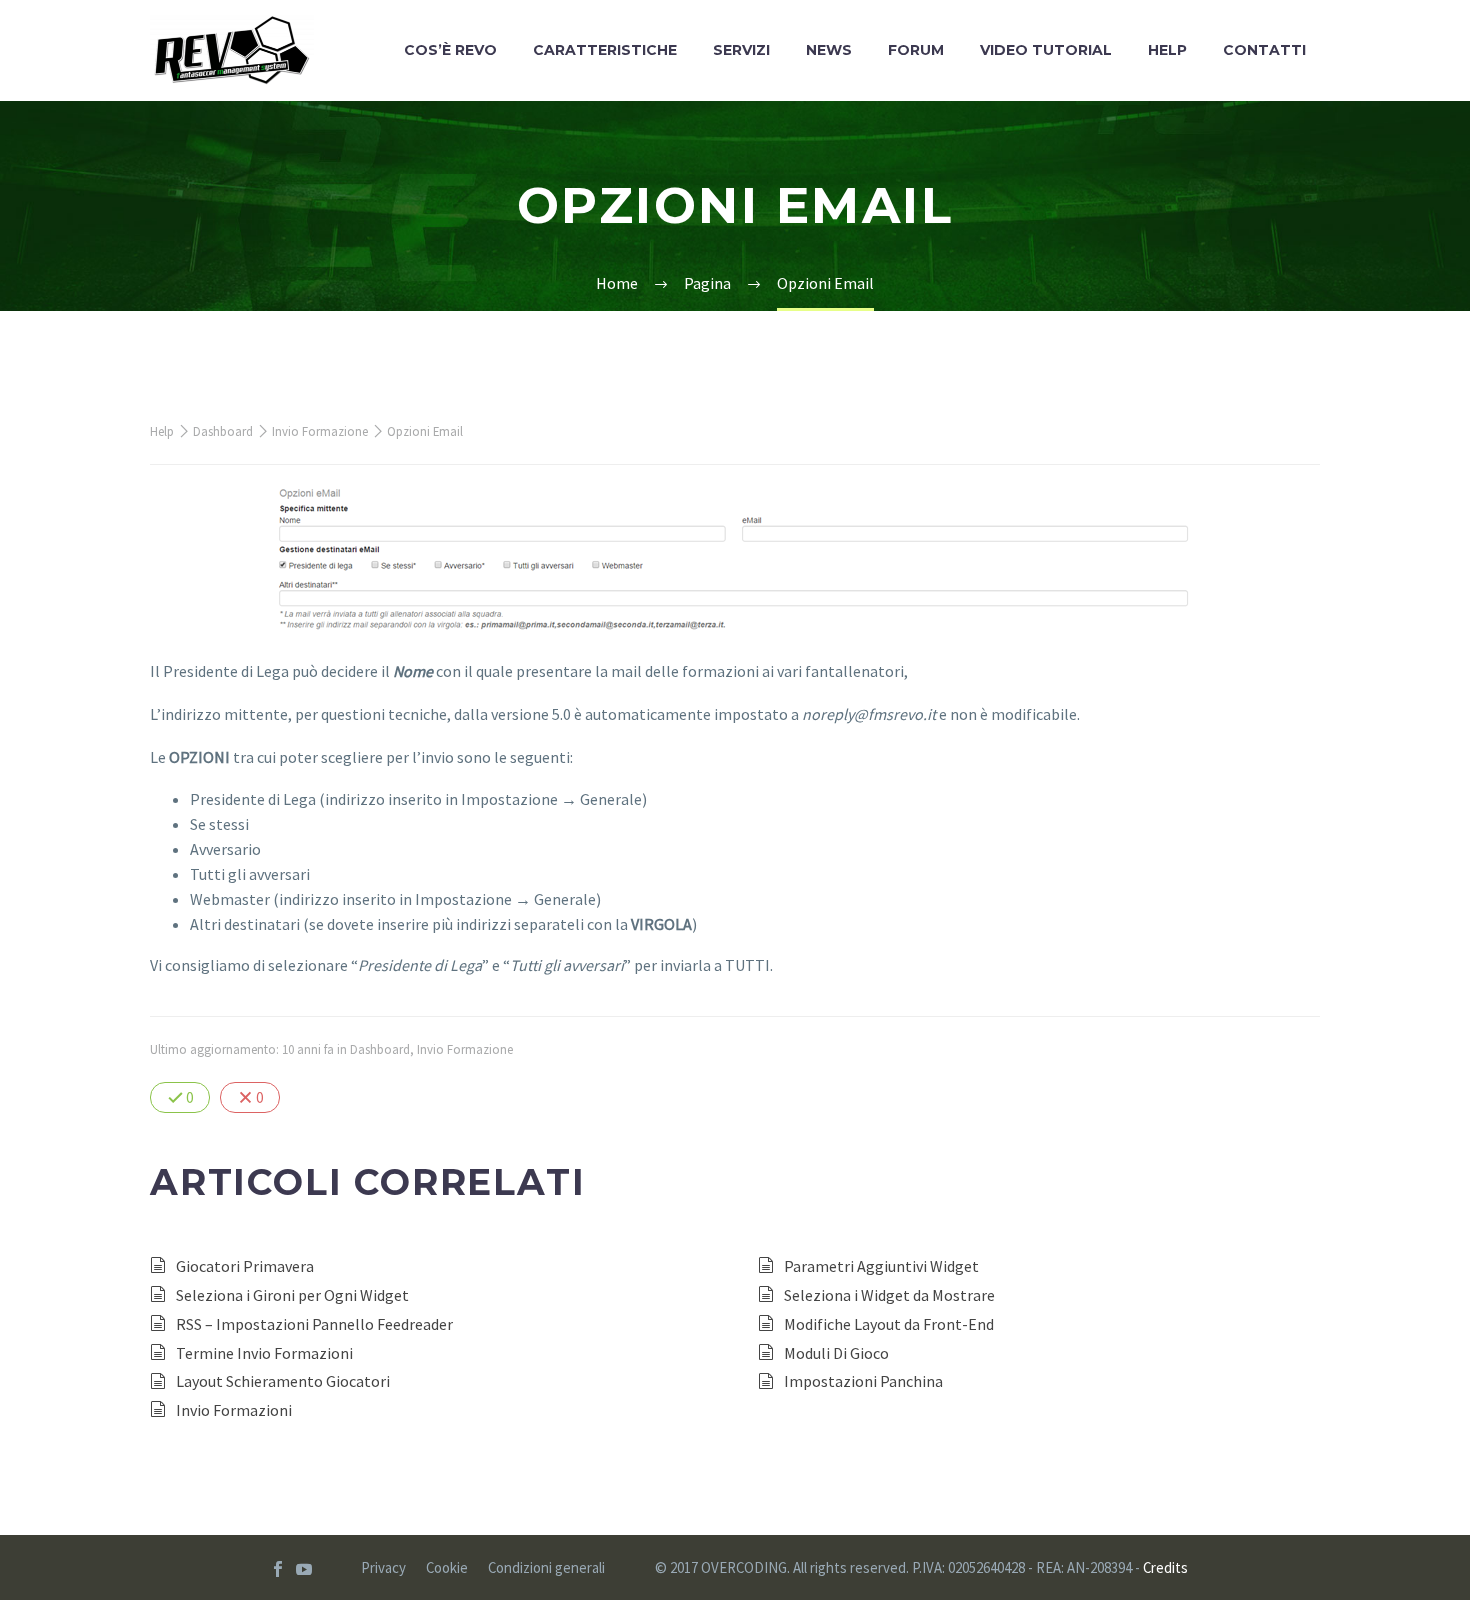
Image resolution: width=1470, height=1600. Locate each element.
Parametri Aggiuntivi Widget (881, 1266)
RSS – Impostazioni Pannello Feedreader (314, 1324)
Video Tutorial (1046, 50)
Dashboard (223, 431)
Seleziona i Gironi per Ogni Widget (292, 1295)
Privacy (383, 1568)
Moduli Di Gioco (836, 1353)
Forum (916, 50)
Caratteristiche (605, 50)
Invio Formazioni (234, 1410)
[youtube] (304, 1569)
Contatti (1264, 50)
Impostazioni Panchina (863, 1381)
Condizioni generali (546, 1568)
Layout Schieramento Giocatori (283, 1381)
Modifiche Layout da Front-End (889, 1324)
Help (1167, 50)
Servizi (741, 50)
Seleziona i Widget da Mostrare (889, 1295)
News (829, 50)
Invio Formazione (320, 431)
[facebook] (278, 1569)
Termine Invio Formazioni (264, 1353)
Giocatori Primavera (245, 1266)
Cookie (447, 1568)
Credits (1165, 1567)
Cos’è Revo (450, 50)
